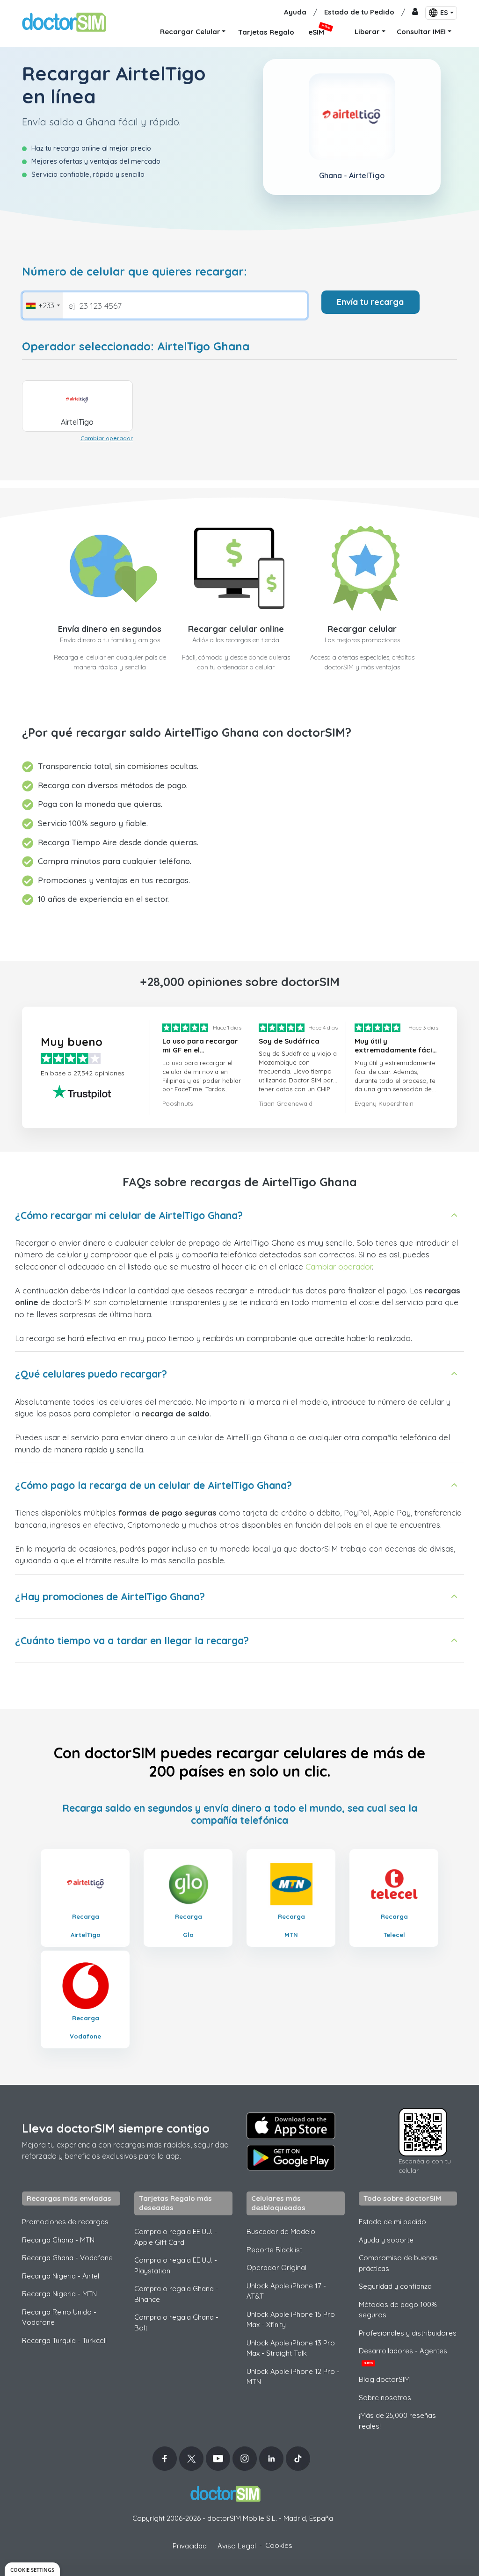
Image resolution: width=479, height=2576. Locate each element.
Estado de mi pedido (392, 2222)
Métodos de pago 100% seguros (398, 2310)
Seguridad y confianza (395, 2286)
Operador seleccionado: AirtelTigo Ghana (136, 346)
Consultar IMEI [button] (421, 32)
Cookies (279, 2545)
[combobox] (43, 305)
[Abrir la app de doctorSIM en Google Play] (291, 2158)
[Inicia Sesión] (415, 12)
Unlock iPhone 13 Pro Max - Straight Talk (291, 2348)
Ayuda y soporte (386, 2240)
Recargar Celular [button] (190, 32)
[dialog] (32, 2569)
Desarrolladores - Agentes (403, 2356)
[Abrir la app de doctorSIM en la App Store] (291, 2126)
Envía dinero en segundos (110, 629)
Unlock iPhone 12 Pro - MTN (293, 2377)
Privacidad (190, 2546)
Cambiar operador (107, 438)
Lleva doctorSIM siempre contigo (116, 2128)
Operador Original (276, 2268)
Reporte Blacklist (274, 2250)
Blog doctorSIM (384, 2379)
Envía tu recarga (370, 302)
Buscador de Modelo (281, 2231)
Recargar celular (362, 629)
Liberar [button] (367, 32)
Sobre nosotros (385, 2398)
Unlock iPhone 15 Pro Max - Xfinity (291, 2320)
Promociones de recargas (65, 2222)
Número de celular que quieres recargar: (134, 272)
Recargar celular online (236, 629)
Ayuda (295, 12)
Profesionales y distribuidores (408, 2333)
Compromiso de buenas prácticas (398, 2263)
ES (444, 13)
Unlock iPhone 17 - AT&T (286, 2291)
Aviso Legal (237, 2546)
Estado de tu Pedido (359, 12)
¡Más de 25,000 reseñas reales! (397, 2421)
